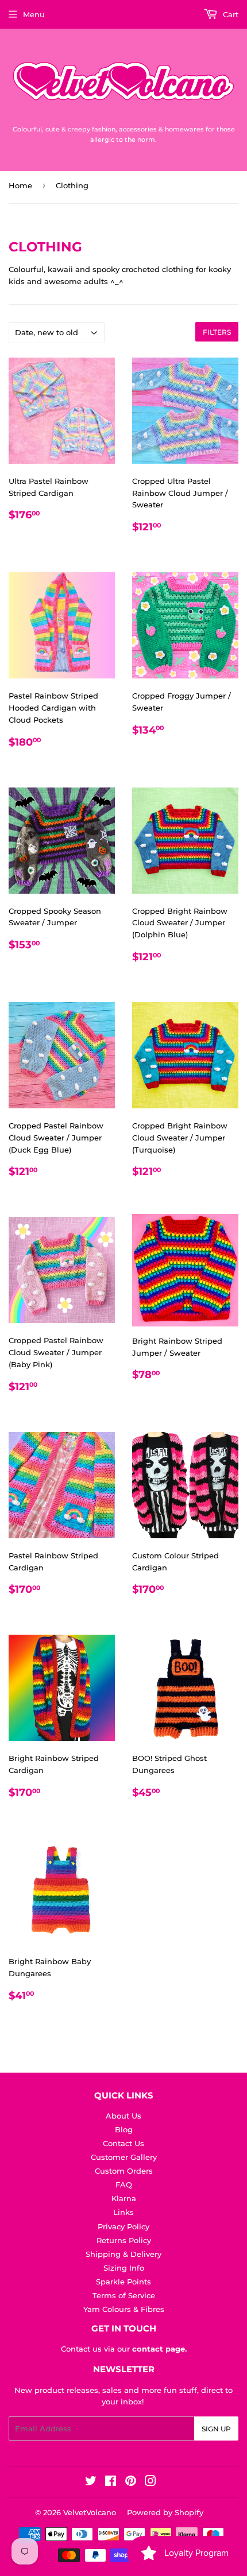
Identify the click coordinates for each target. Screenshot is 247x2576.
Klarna (124, 2198)
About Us (123, 2116)
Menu (34, 14)
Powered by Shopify (165, 2512)
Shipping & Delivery (123, 2254)
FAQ (124, 2185)
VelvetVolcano (90, 2512)
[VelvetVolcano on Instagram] (150, 2482)
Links (123, 2212)
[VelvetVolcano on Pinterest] (131, 2482)
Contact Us (123, 2143)
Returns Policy (124, 2240)
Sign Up (216, 2429)
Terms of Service (124, 2295)
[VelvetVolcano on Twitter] (91, 2482)
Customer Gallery (124, 2157)
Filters (217, 332)
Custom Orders (124, 2171)
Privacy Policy (123, 2226)
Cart (229, 14)
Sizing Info (124, 2268)
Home (20, 185)
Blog (124, 2129)
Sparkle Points (123, 2282)
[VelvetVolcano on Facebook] (111, 2482)
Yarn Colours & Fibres (124, 2309)
